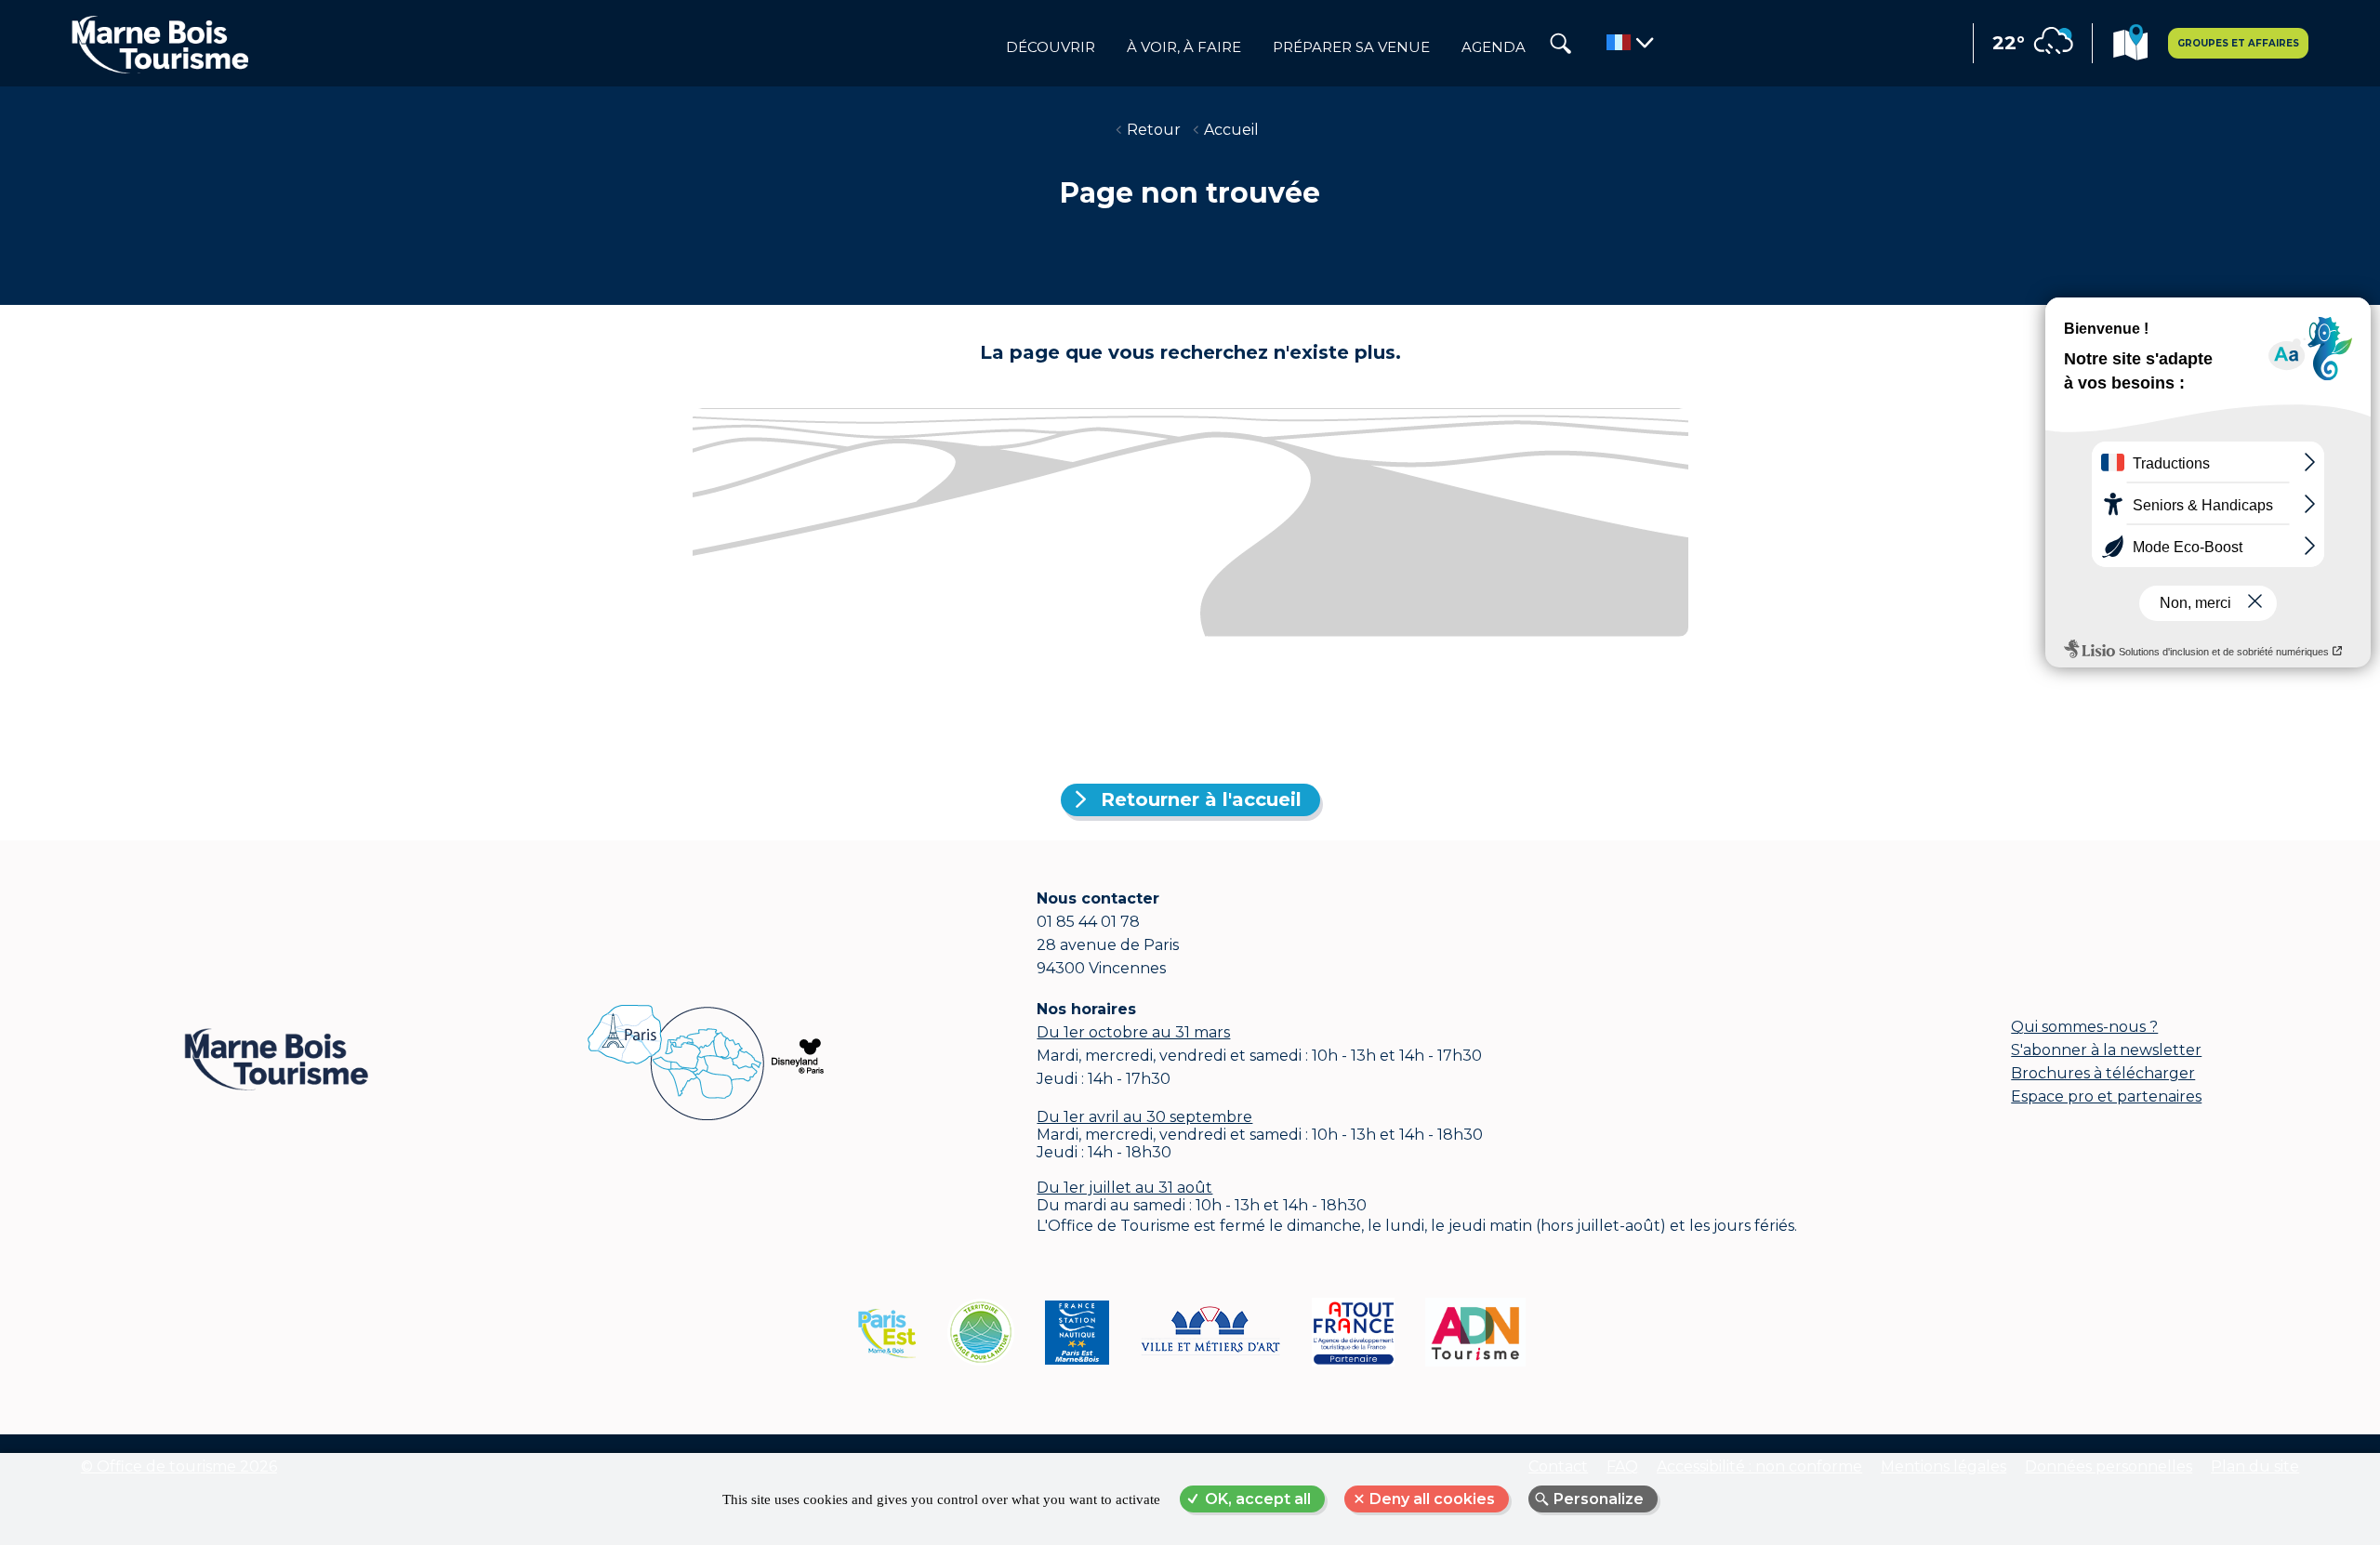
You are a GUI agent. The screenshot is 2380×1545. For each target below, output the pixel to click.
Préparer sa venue (1351, 47)
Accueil (1231, 130)
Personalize (1599, 1499)
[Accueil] (160, 44)
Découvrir (1051, 47)
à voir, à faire (1184, 47)
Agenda (1494, 47)
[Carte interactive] (2130, 45)
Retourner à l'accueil (1201, 799)
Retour (1154, 130)
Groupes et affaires (2238, 43)
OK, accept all (1258, 1499)
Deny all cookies (1432, 1499)
